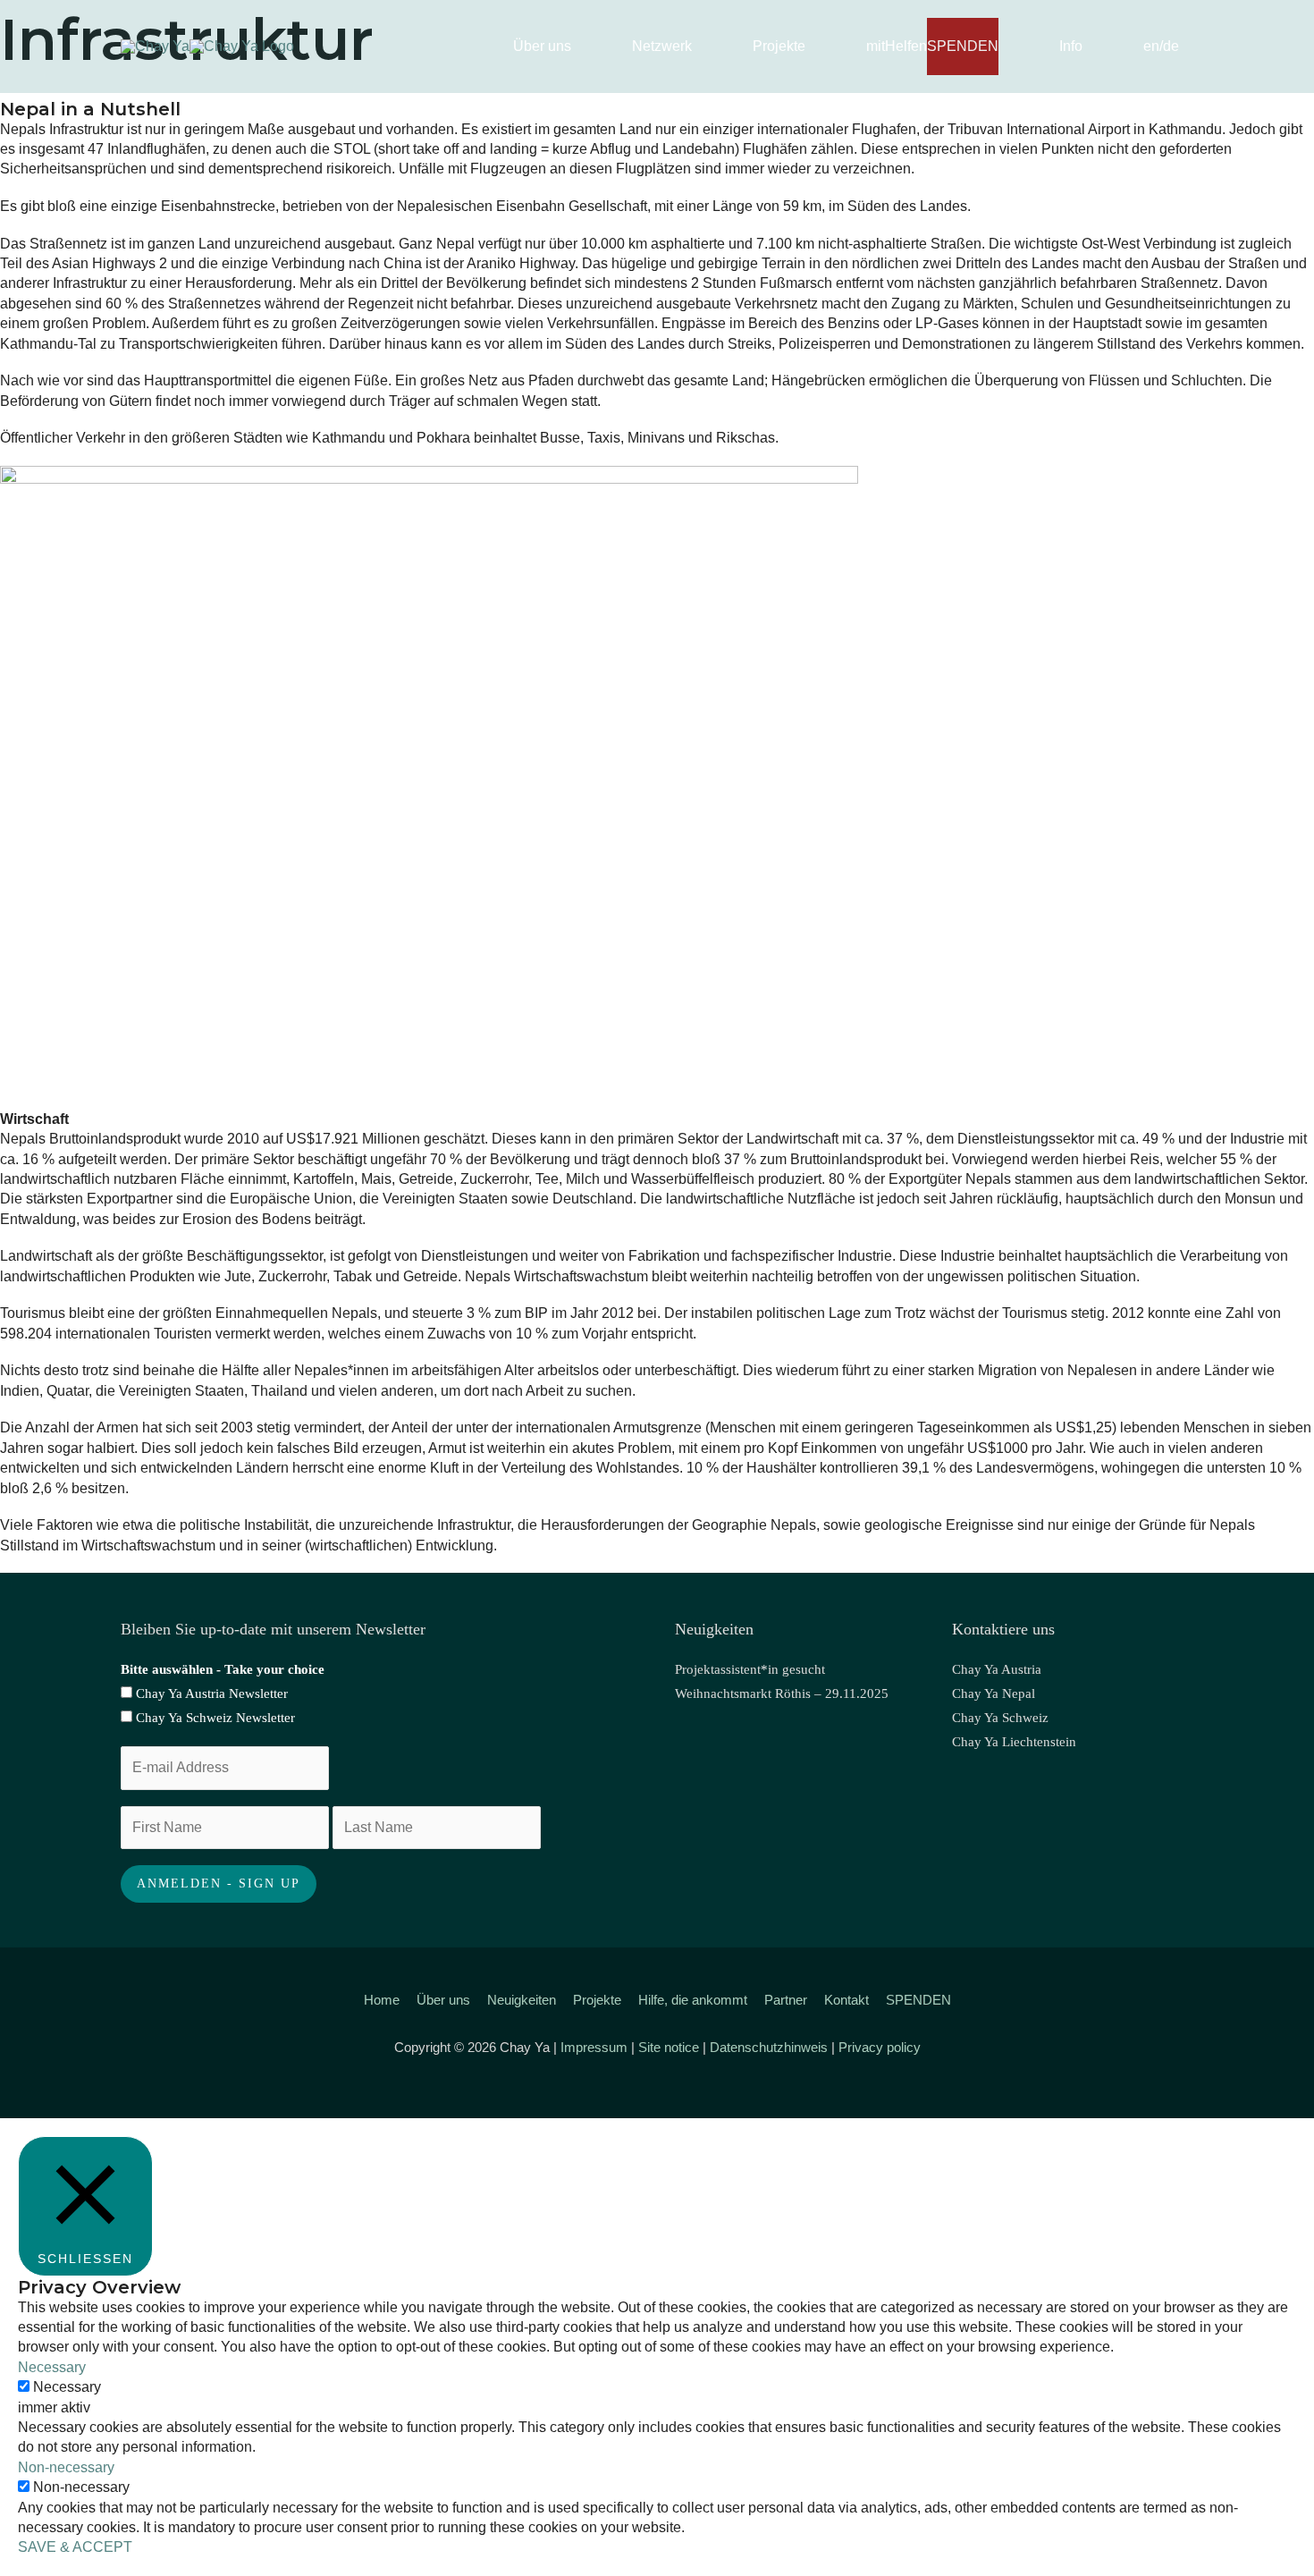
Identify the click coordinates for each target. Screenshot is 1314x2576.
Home (382, 2000)
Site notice (669, 2047)
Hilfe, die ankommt (693, 2000)
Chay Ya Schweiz (1000, 1718)
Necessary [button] (52, 2367)
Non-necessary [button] (66, 2467)
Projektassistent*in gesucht (750, 1669)
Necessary (67, 2387)
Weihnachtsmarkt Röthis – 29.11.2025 (782, 1693)
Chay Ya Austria (997, 1669)
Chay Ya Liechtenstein (1014, 1742)
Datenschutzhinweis (769, 2047)
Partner (786, 2000)
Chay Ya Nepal (994, 1693)
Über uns (443, 2000)
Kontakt (847, 2000)
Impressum (594, 2047)
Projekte (597, 2000)
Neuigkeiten (522, 2000)
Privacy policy (880, 2047)
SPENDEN (918, 2000)
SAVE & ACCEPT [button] (75, 2547)
